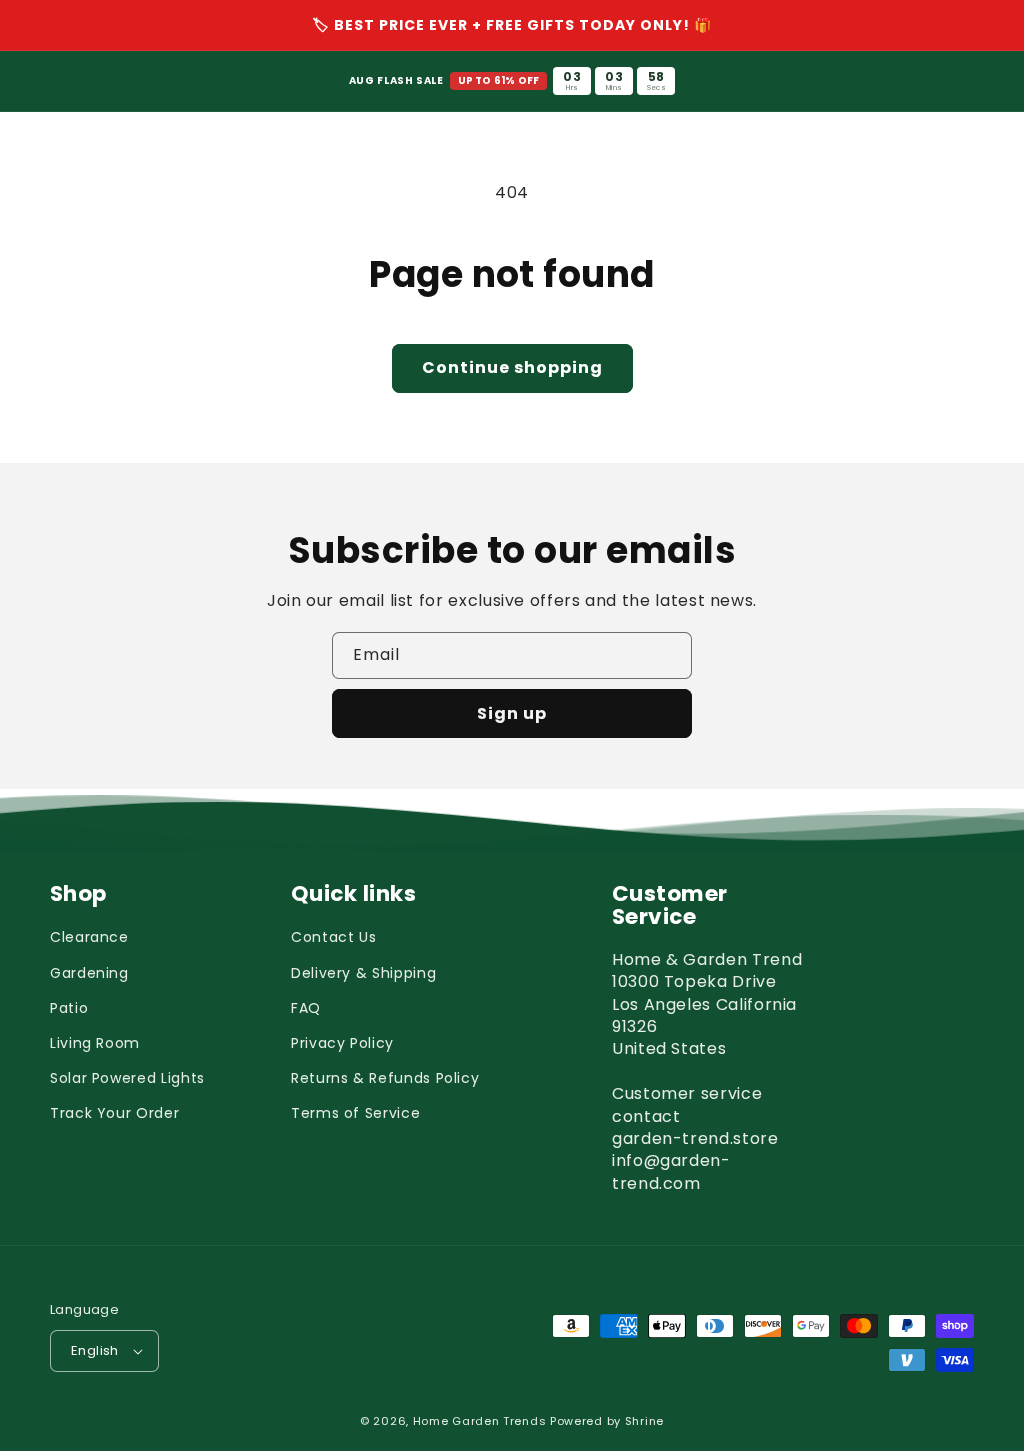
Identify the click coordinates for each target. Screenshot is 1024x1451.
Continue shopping (512, 367)
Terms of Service (355, 1113)
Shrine (644, 1421)
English (95, 1350)
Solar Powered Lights (127, 1078)
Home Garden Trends (480, 1421)
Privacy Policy (342, 1043)
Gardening (89, 973)
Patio (69, 1008)
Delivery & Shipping (363, 973)
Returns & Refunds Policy (385, 1078)
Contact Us (333, 937)
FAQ (306, 1008)
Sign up (512, 713)
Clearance (89, 937)
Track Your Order (114, 1113)
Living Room (95, 1043)
